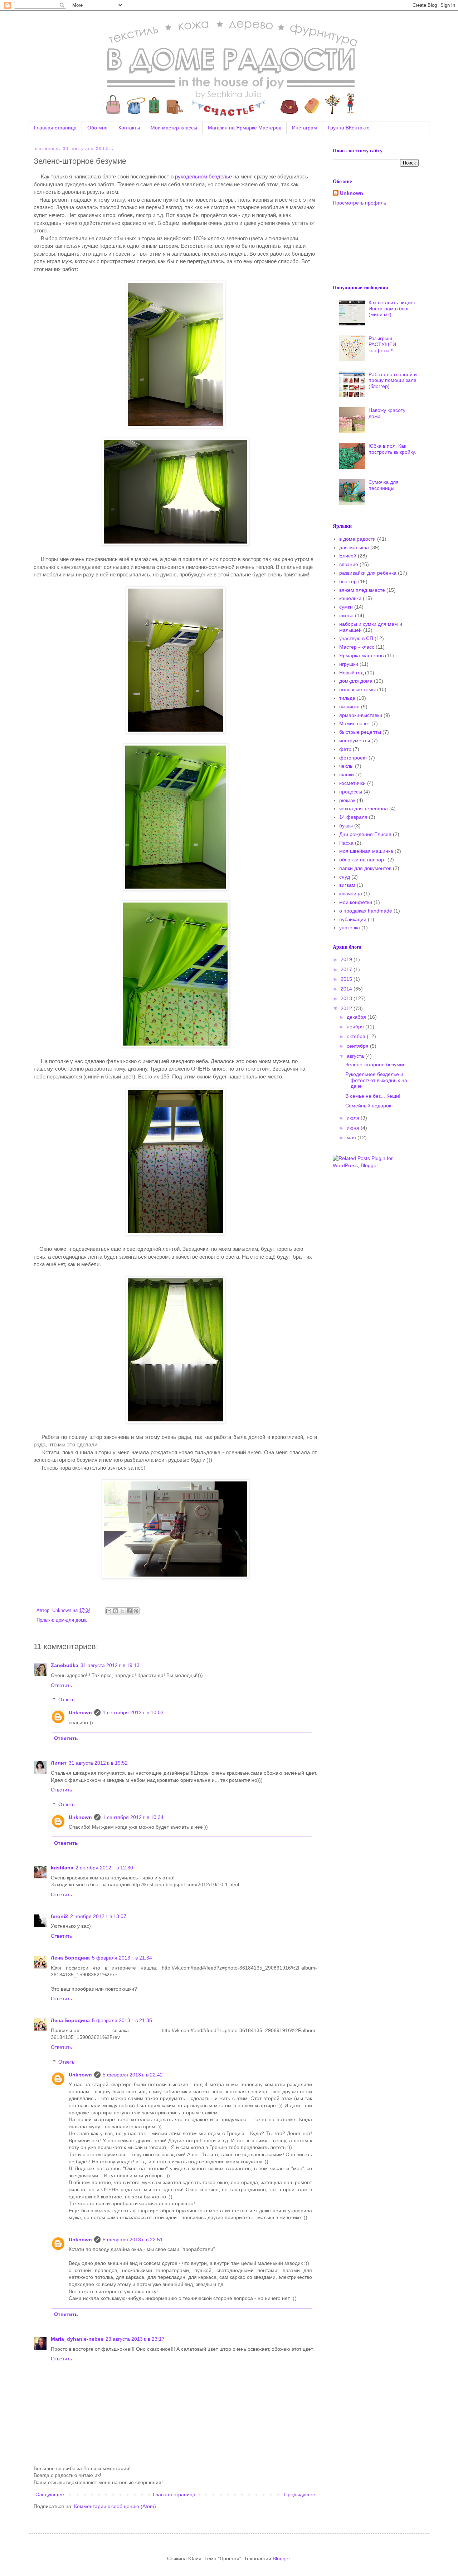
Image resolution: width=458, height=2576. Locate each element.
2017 (347, 969)
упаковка (350, 928)
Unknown (80, 1712)
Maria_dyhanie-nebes (77, 2339)
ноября (356, 1027)
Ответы (67, 1700)
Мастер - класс (357, 647)
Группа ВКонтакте (349, 128)
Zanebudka (65, 1665)
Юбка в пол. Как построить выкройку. (392, 449)
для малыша (354, 547)
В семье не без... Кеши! (373, 1096)
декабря (357, 1017)
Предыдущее (300, 2494)
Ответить (61, 1685)
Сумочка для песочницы (384, 485)
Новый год (351, 673)
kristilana (62, 1868)
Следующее (50, 2494)
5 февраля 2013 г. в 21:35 (122, 2020)
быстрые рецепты (360, 732)
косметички (352, 783)
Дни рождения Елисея (365, 834)
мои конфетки (356, 902)
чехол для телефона (364, 808)
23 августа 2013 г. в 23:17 (135, 2339)
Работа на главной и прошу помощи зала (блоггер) (393, 380)
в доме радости (357, 539)
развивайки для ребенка (368, 573)
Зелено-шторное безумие (376, 1065)
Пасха (346, 843)
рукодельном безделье (203, 176)
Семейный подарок (368, 1106)
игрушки (349, 664)
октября (357, 1036)
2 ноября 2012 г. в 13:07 (98, 1916)
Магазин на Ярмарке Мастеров (245, 128)
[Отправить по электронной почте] (109, 1611)
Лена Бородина (70, 1958)
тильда (347, 698)
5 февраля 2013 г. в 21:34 (122, 1958)
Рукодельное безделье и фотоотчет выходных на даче (376, 1080)
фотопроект (353, 758)
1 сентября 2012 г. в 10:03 (133, 1712)
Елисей (348, 556)
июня (354, 1128)
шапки (347, 775)
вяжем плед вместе (362, 590)
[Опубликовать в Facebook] (129, 1611)
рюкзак (347, 800)
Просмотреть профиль (359, 203)
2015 (347, 979)
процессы (351, 792)
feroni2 (59, 1916)
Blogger (281, 2558)
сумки (346, 607)
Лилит (59, 1763)
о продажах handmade (366, 911)
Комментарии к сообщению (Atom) (115, 2506)
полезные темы (357, 689)
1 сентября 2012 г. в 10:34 (133, 1817)
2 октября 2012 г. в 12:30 (104, 1868)
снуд (345, 877)
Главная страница (55, 128)
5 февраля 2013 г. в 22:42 (133, 2075)
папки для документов (365, 868)
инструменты (355, 741)
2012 (347, 1008)
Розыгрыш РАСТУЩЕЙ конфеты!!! (382, 344)
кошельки (350, 598)
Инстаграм (304, 128)
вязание (349, 564)
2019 (347, 959)
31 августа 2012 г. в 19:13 (110, 1665)
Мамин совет (355, 723)
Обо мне (98, 128)
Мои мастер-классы (174, 128)
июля (354, 1118)
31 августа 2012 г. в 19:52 (98, 1763)
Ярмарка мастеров (361, 655)
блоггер (348, 581)
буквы (346, 826)
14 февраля (353, 817)
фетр (345, 749)
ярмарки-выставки (361, 715)
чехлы (346, 766)
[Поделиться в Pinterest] (136, 1611)
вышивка (349, 707)
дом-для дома (71, 1620)
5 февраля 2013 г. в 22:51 (133, 2240)
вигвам (347, 885)
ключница (351, 894)
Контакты (129, 128)
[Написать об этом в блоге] (116, 1611)
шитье (346, 615)
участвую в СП (356, 638)
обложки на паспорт (363, 860)
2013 (347, 998)
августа (356, 1056)
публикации (353, 919)
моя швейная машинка (366, 851)
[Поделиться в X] (122, 1611)
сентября (358, 1046)
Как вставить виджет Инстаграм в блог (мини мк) (392, 309)
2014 (347, 989)
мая (352, 1137)
